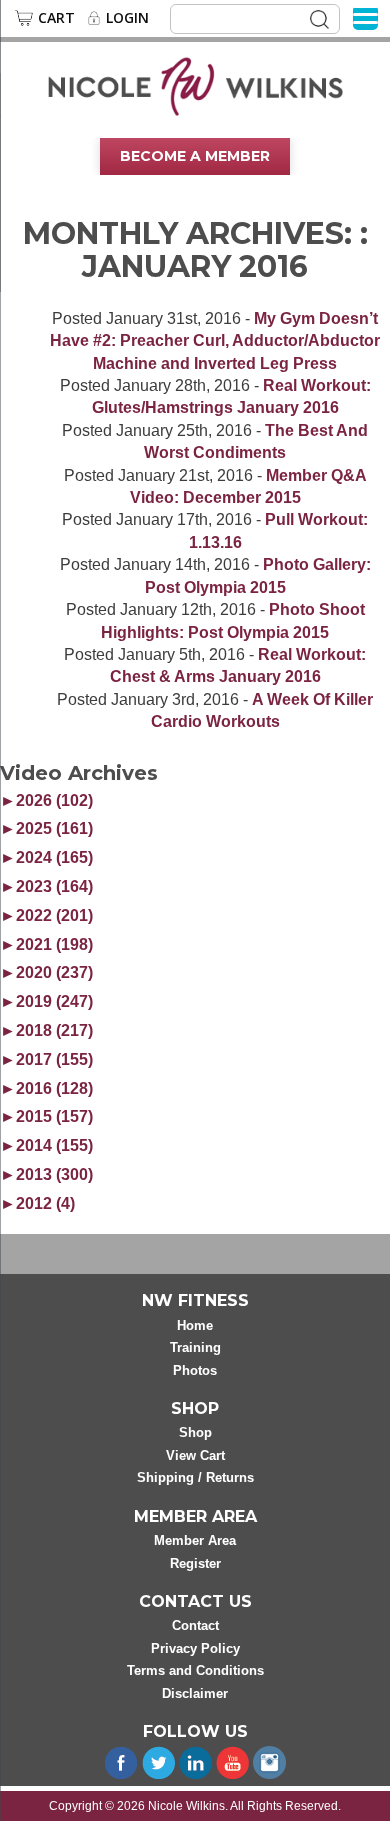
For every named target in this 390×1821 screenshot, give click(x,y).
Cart (56, 18)
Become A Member (195, 156)
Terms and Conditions (195, 1670)
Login (127, 18)
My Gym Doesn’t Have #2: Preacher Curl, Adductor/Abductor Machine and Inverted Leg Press (215, 341)
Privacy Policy (195, 1648)
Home (195, 1325)
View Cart (195, 1455)
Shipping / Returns (195, 1477)
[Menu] (365, 17)
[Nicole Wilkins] (195, 85)
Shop (195, 1432)
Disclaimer (195, 1693)
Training (195, 1347)
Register (195, 1563)
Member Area (195, 1540)
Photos (195, 1370)
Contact (195, 1625)
